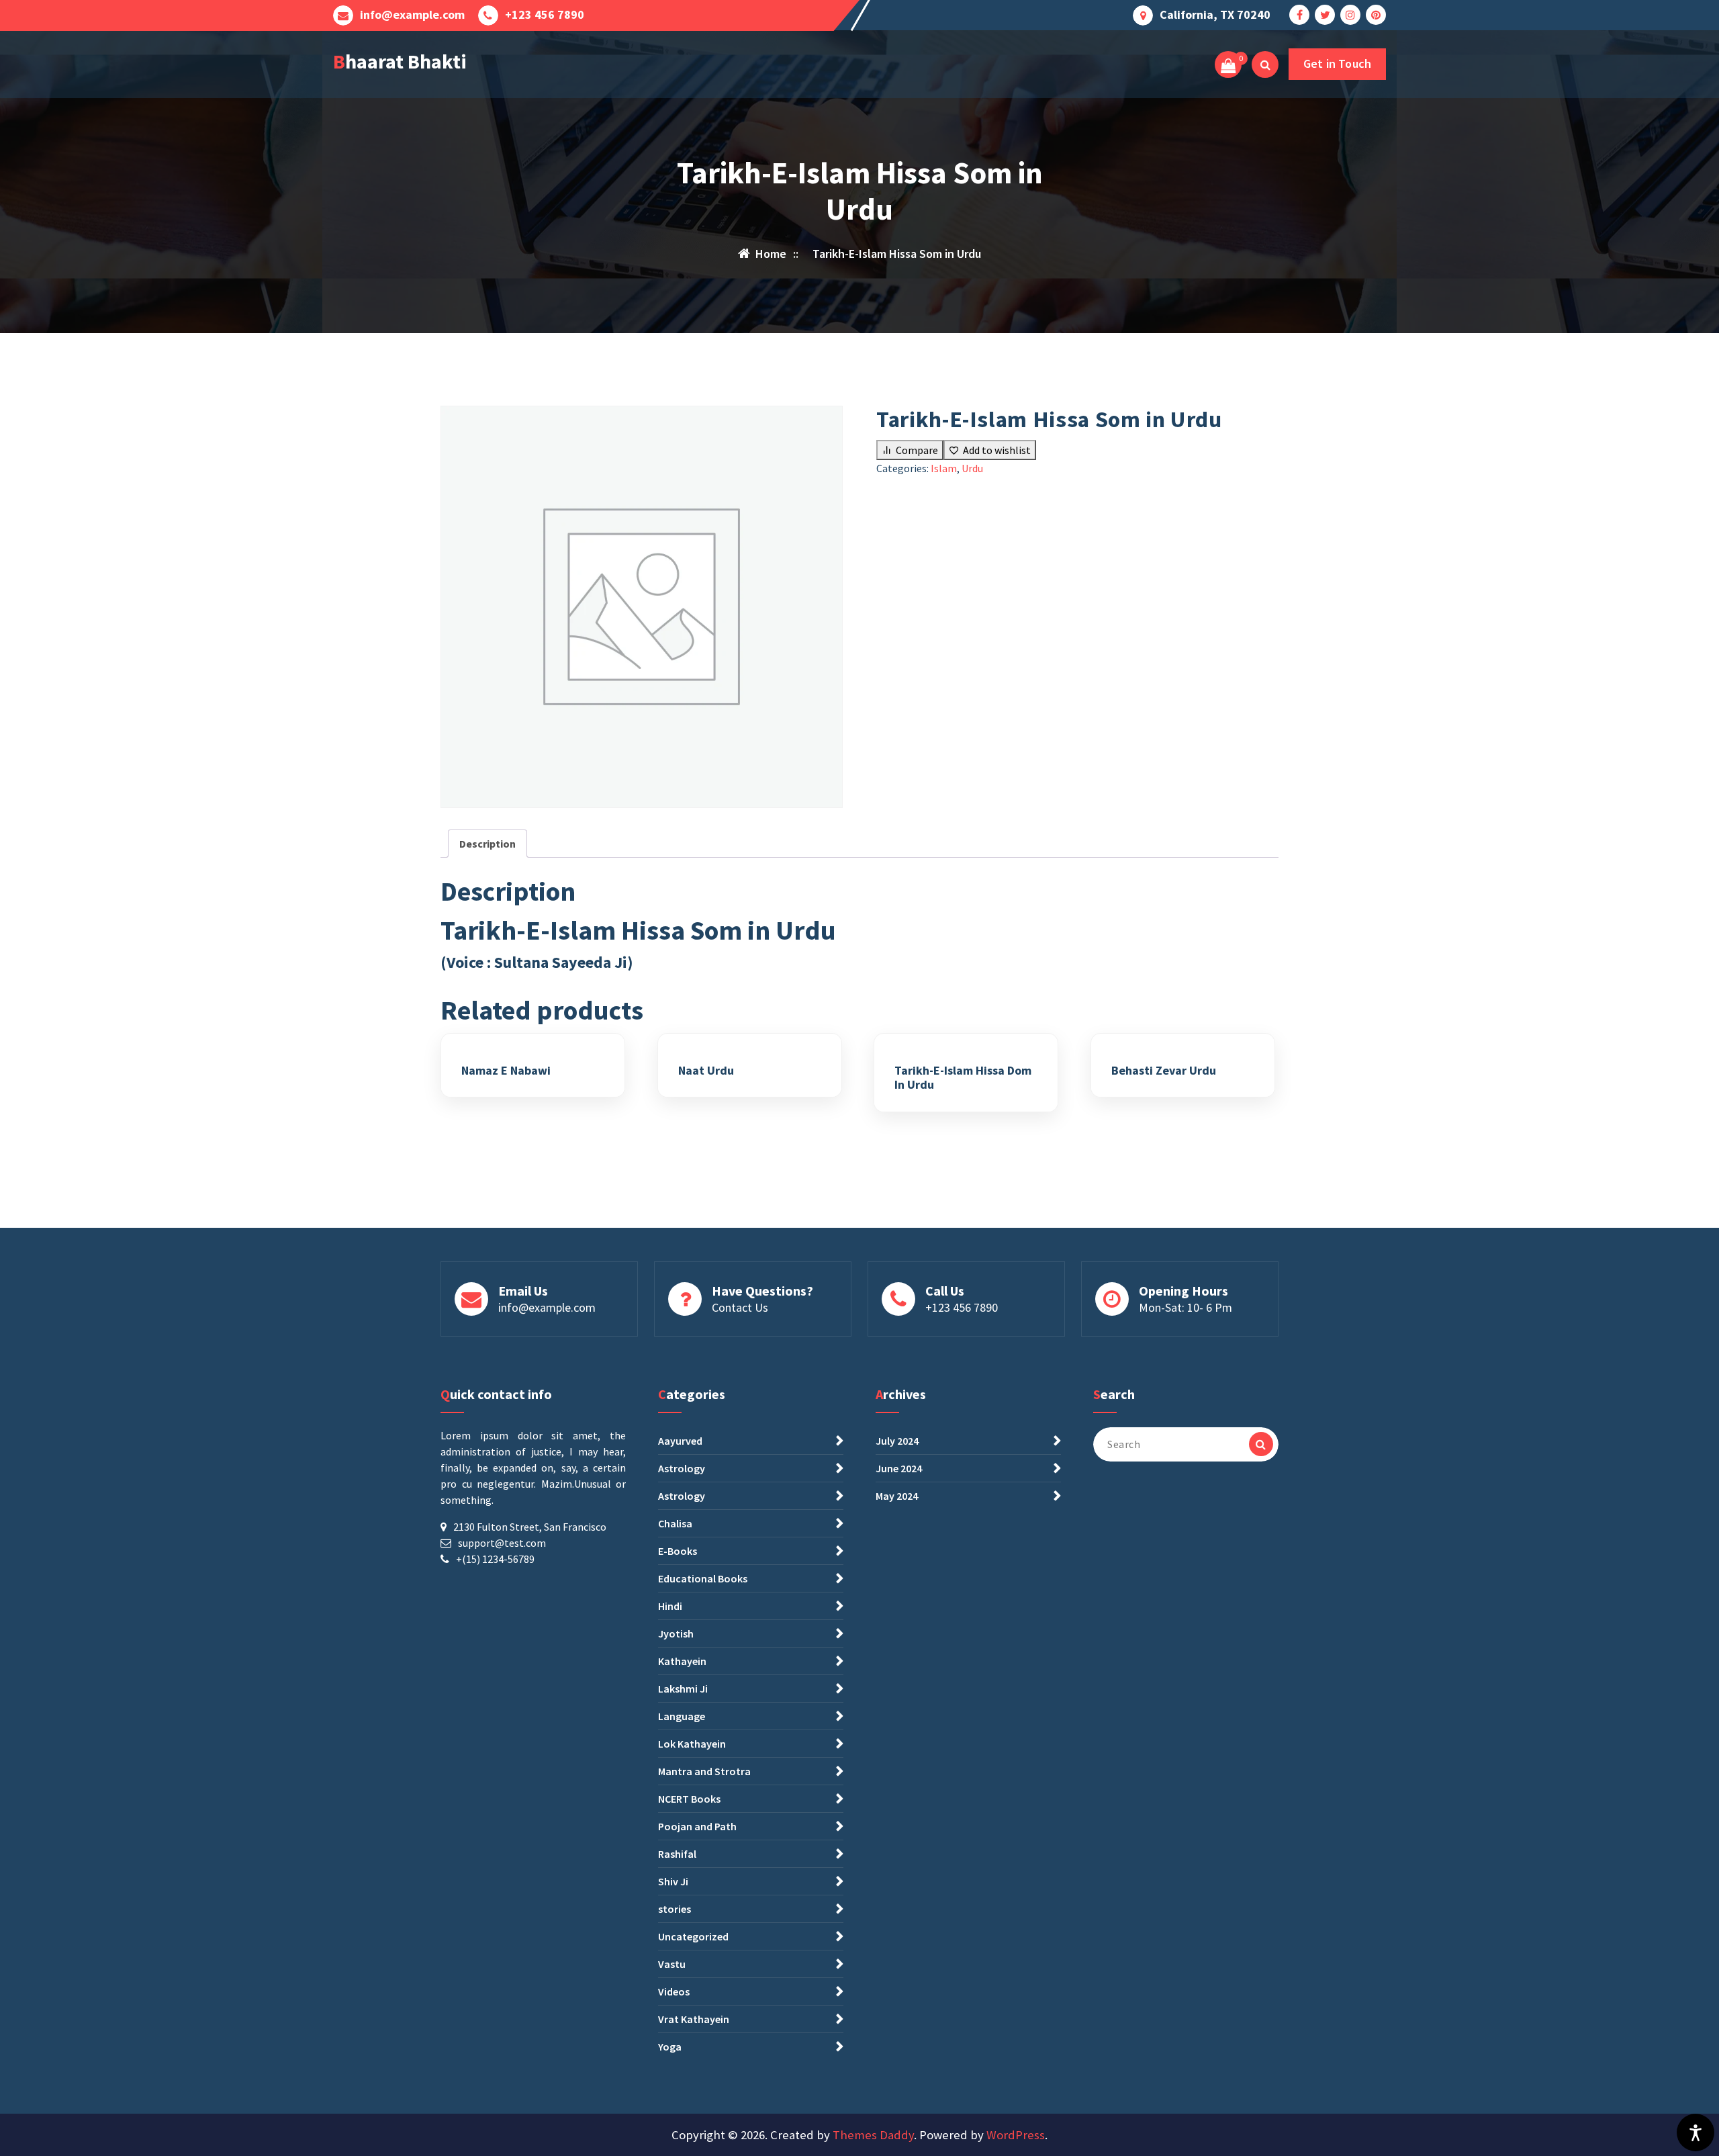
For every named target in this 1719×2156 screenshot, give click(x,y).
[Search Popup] (1265, 64)
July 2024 (897, 1441)
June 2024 (899, 1468)
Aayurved (680, 1441)
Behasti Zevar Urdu (1164, 1071)
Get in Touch (1337, 63)
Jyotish (676, 1633)
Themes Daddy (873, 2135)
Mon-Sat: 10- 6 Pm (1186, 1307)
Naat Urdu (706, 1071)
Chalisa (675, 1523)
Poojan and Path (697, 1826)
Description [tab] (487, 844)
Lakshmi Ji (683, 1689)
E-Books (678, 1551)
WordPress (1016, 2135)
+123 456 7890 (545, 15)
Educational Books (703, 1578)
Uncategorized (693, 1936)
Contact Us (740, 1307)
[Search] (1261, 1444)
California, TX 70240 (1215, 15)
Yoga (670, 2047)
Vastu (672, 1964)
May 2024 (897, 1496)
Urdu (972, 468)
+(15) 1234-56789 (495, 1559)
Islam (944, 468)
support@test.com (502, 1543)
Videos (674, 1991)
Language (682, 1716)
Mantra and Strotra (704, 1771)
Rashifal (677, 1854)
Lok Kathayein (692, 1744)
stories (675, 1909)
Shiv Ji (673, 1881)
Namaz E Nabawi (506, 1071)
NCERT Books (689, 1799)
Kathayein (682, 1661)
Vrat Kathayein (694, 2019)
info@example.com (412, 15)
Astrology (682, 1468)
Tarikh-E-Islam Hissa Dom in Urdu (963, 1078)
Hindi (670, 1606)
